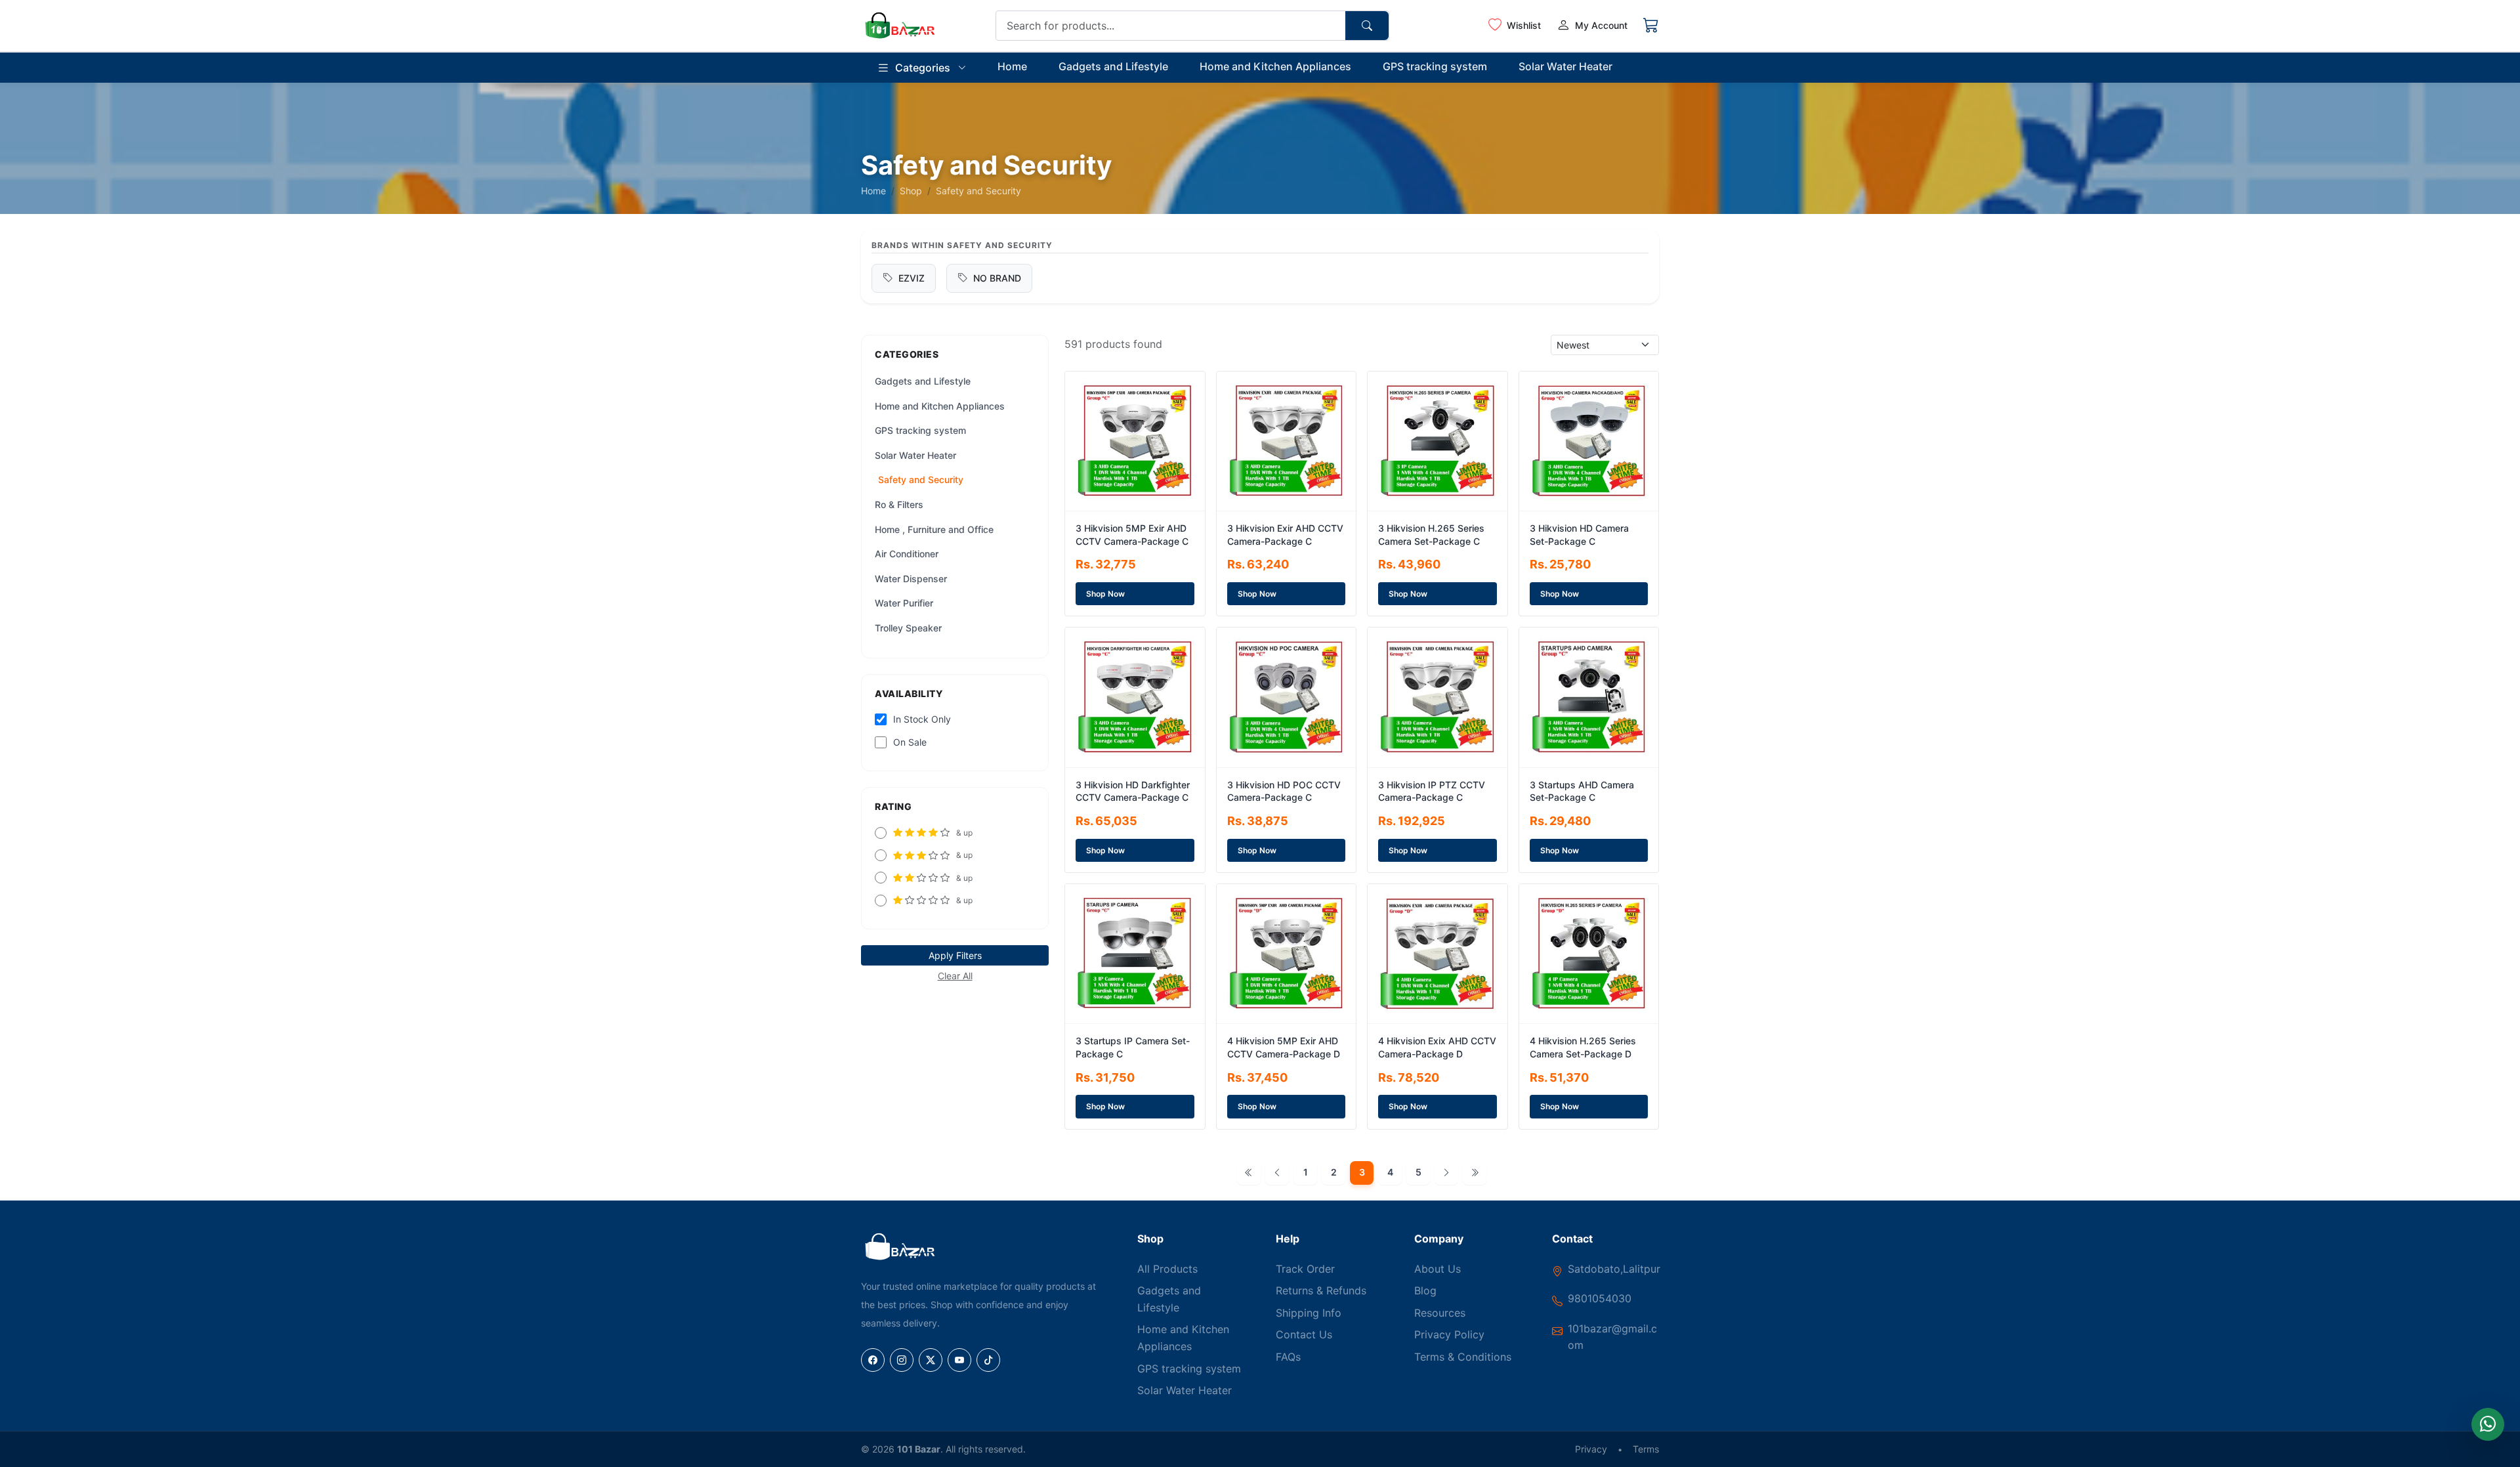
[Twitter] (931, 1360)
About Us (1438, 1269)
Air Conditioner (907, 554)
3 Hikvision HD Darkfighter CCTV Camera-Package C (1133, 791)
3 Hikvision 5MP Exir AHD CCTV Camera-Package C (1132, 535)
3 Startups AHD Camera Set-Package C (1582, 791)
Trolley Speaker (908, 628)
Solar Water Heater (1565, 66)
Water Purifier (904, 603)
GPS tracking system (1435, 66)
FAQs (1288, 1357)
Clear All (955, 976)
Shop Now (1105, 594)
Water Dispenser (911, 579)
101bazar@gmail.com (1612, 1337)
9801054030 (1600, 1298)
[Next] (1446, 1173)
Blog (1425, 1290)
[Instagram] (902, 1360)
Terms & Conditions (1463, 1357)
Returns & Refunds (1321, 1290)
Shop (911, 191)
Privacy (1591, 1449)
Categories (923, 68)
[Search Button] (1367, 26)
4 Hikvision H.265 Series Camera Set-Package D (1583, 1047)
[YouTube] (959, 1360)
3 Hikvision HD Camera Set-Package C (1579, 535)
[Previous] (1277, 1173)
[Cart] (1651, 26)
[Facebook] (873, 1360)
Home (1012, 66)
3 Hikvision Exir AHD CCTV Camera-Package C (1285, 535)
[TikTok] (988, 1360)
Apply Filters (955, 955)
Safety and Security (921, 479)
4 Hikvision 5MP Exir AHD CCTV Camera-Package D (1284, 1047)
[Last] (1475, 1173)
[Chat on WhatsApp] (2488, 1424)
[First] (1249, 1173)
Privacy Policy (1449, 1334)
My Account (1601, 25)
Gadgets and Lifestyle (1113, 66)
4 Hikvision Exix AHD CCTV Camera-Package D (1437, 1047)
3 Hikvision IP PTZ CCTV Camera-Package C (1432, 791)
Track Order (1305, 1269)
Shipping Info (1309, 1313)
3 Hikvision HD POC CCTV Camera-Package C (1284, 791)
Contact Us (1304, 1334)
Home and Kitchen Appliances (1275, 66)
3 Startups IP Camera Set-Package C (1133, 1047)
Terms (1646, 1449)
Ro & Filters (899, 504)
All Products (1167, 1269)
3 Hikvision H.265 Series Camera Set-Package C (1431, 535)
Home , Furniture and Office (934, 529)
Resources (1440, 1313)
